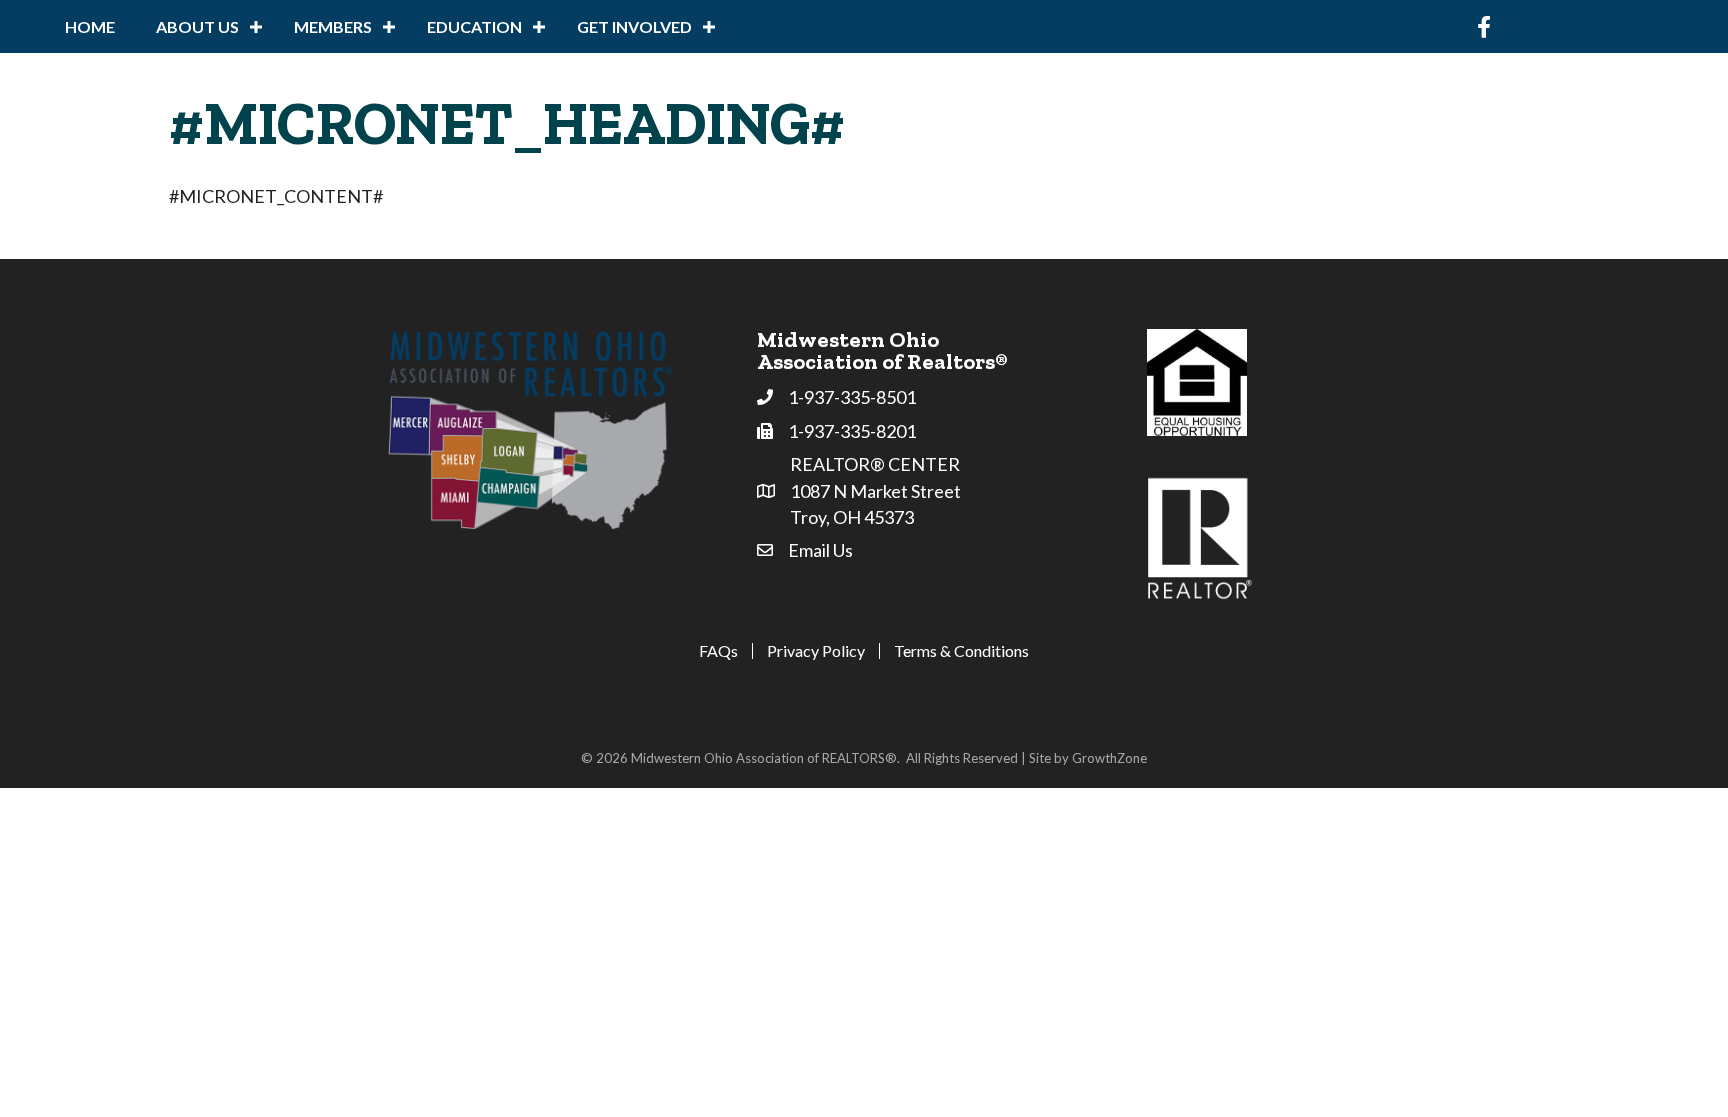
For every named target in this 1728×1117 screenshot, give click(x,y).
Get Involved (634, 26)
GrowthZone (1109, 758)
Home (90, 26)
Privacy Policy (816, 651)
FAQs (718, 651)
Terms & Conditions (961, 651)
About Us (197, 26)
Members (333, 26)
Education (474, 26)
